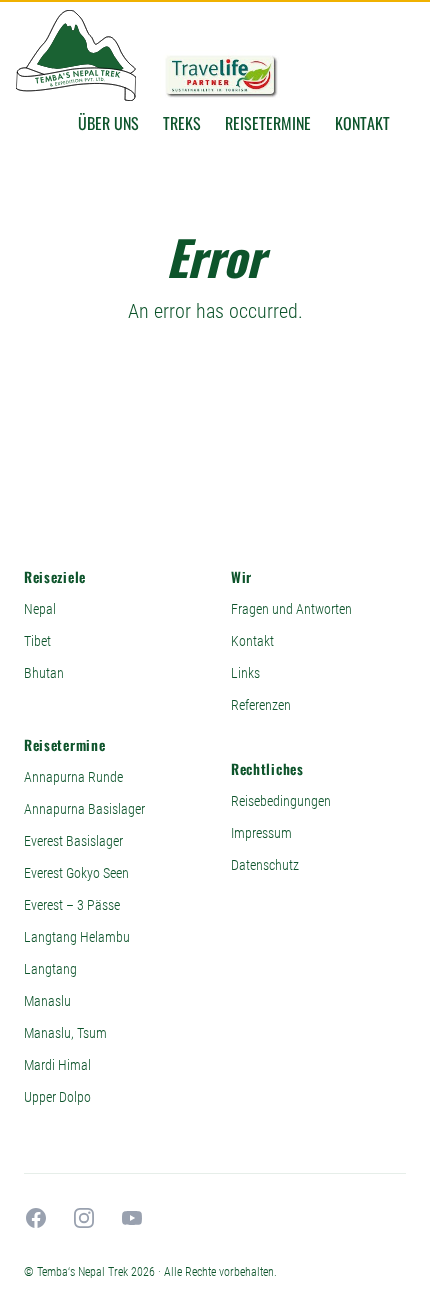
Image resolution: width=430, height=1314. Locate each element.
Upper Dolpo (57, 1097)
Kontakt (362, 123)
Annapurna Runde (73, 777)
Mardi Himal (57, 1065)
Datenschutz (265, 865)
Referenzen (261, 705)
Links (245, 673)
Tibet (37, 641)
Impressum (261, 833)
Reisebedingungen (281, 801)
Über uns (108, 123)
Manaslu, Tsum (65, 1033)
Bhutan (44, 673)
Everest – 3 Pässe (72, 905)
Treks (182, 123)
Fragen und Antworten (291, 609)
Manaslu (47, 1001)
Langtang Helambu (77, 937)
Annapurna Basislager (84, 809)
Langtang (50, 969)
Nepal (40, 609)
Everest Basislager (73, 841)
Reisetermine (268, 123)
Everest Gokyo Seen (76, 873)
